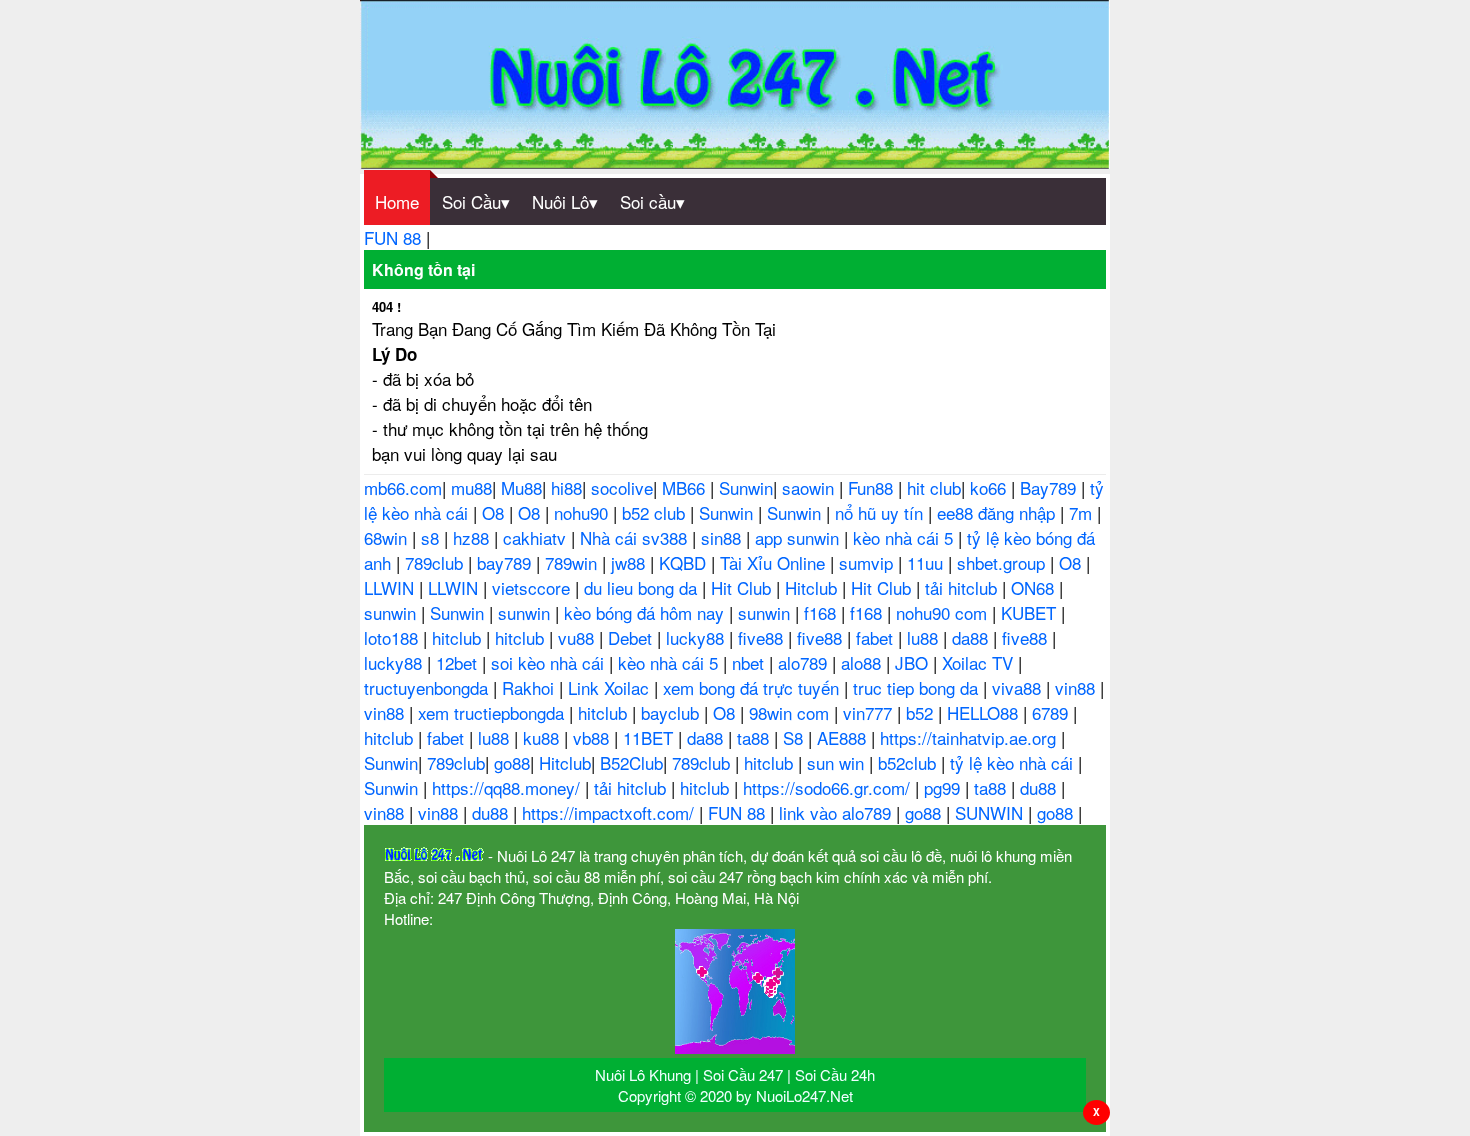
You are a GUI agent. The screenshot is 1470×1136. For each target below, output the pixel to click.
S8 (795, 737)
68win (388, 537)
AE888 (844, 737)
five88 (763, 637)
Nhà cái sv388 (636, 537)
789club (436, 562)
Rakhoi (530, 687)
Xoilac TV (980, 662)
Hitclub (813, 587)
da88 (972, 637)
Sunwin (746, 487)
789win (573, 562)
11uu (927, 562)
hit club (934, 487)
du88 (1040, 787)
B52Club (631, 762)
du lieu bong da (643, 587)
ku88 (543, 737)
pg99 (944, 787)
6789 (1052, 712)
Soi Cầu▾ (476, 201)
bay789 (506, 562)
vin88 (1077, 687)
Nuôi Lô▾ (565, 201)
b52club (909, 762)
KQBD (685, 562)
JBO (914, 662)
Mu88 (521, 487)
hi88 (566, 487)
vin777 (870, 712)
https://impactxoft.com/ (610, 812)
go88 (512, 762)
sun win (838, 762)
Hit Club (743, 587)
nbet (750, 662)
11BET (650, 737)
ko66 (990, 487)
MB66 (686, 487)
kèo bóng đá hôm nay (646, 612)
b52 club (656, 512)
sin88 (723, 537)
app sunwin (799, 537)
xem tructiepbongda (493, 712)
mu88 (471, 487)
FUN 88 (395, 237)
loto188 (393, 637)
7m (1083, 512)
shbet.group (1003, 562)
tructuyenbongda (428, 687)
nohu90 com (944, 612)
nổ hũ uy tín (881, 512)
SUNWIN (991, 812)
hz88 (473, 537)
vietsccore (533, 587)
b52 (922, 712)
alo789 (805, 662)
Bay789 (1050, 487)
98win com (791, 712)
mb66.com (403, 487)
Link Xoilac (611, 687)
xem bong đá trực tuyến (753, 687)
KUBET (1031, 612)
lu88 (925, 637)
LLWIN (391, 587)
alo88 (863, 662)
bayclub (672, 712)
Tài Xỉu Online (775, 562)
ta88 (755, 737)
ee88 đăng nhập (998, 512)
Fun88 (873, 487)
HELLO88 (985, 712)
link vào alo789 (837, 812)
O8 (495, 512)
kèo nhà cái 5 (905, 537)
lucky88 (697, 637)
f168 (822, 612)
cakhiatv (537, 537)
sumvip (868, 562)
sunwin (392, 612)
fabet (877, 637)
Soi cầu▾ (652, 201)
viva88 (1019, 687)
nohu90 (583, 512)
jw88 (630, 562)
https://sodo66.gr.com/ (829, 787)
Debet (632, 637)
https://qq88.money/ (508, 787)
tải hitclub (963, 587)
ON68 (1035, 587)
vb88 (593, 737)
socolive (622, 487)
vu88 (578, 637)
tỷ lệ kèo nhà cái (1014, 762)
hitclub (459, 637)
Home (397, 201)
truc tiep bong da (918, 687)
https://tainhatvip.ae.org (970, 737)
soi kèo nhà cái (550, 662)
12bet (459, 662)
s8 (432, 537)
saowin (810, 487)
